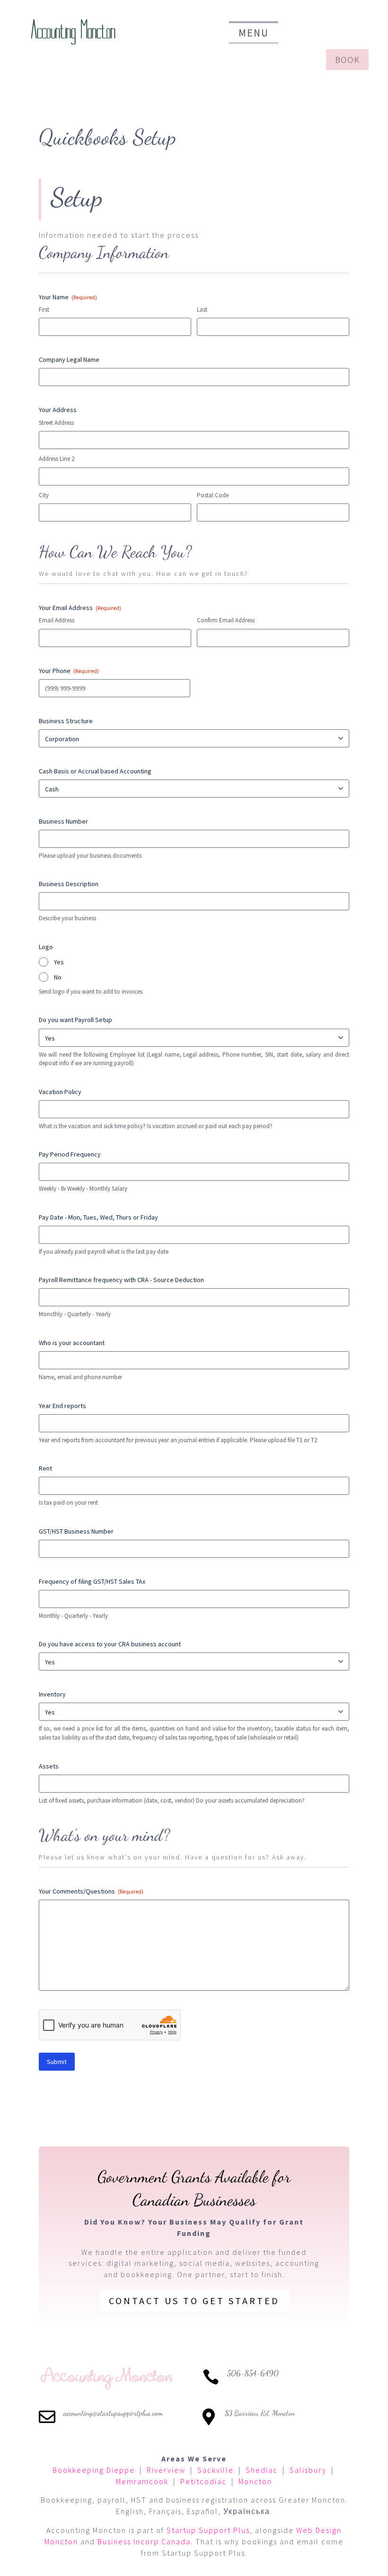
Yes (59, 962)
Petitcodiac (203, 2481)
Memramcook (142, 2481)
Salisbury (308, 2470)
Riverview (166, 2470)
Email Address (57, 620)
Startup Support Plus (208, 2530)
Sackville (216, 2470)
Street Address (56, 423)
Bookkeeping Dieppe (94, 2470)
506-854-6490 (253, 2373)
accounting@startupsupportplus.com (113, 2413)
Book (347, 60)
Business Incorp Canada (144, 2541)
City (44, 495)
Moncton (255, 2481)
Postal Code (213, 495)
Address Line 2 (57, 459)
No (58, 977)
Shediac (262, 2470)
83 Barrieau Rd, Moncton (260, 2413)
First (44, 310)
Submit (57, 2062)
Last (202, 310)
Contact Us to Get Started (194, 2301)
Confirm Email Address (226, 620)
